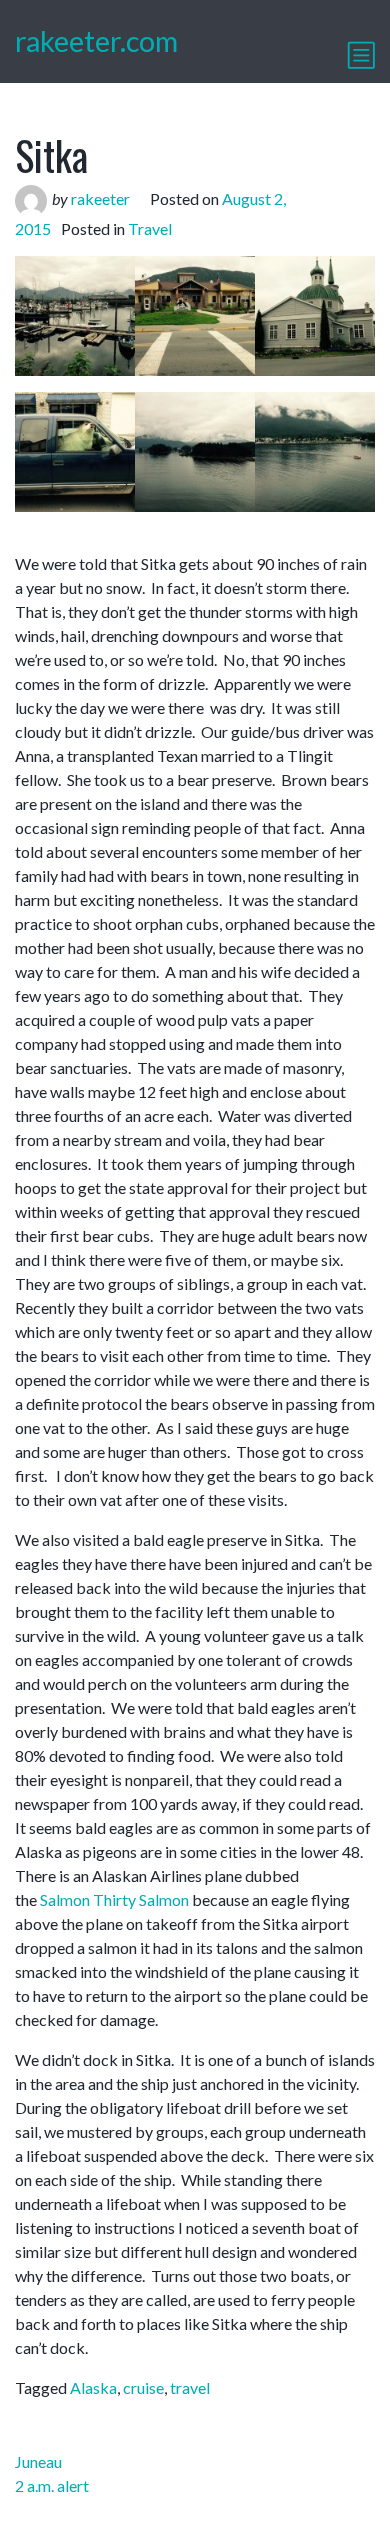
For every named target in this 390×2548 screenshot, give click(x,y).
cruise (143, 2387)
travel (190, 2387)
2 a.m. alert (52, 2485)
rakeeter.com (96, 41)
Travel (150, 228)
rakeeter (100, 198)
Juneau (38, 2461)
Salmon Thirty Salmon (114, 1899)
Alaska (93, 2387)
